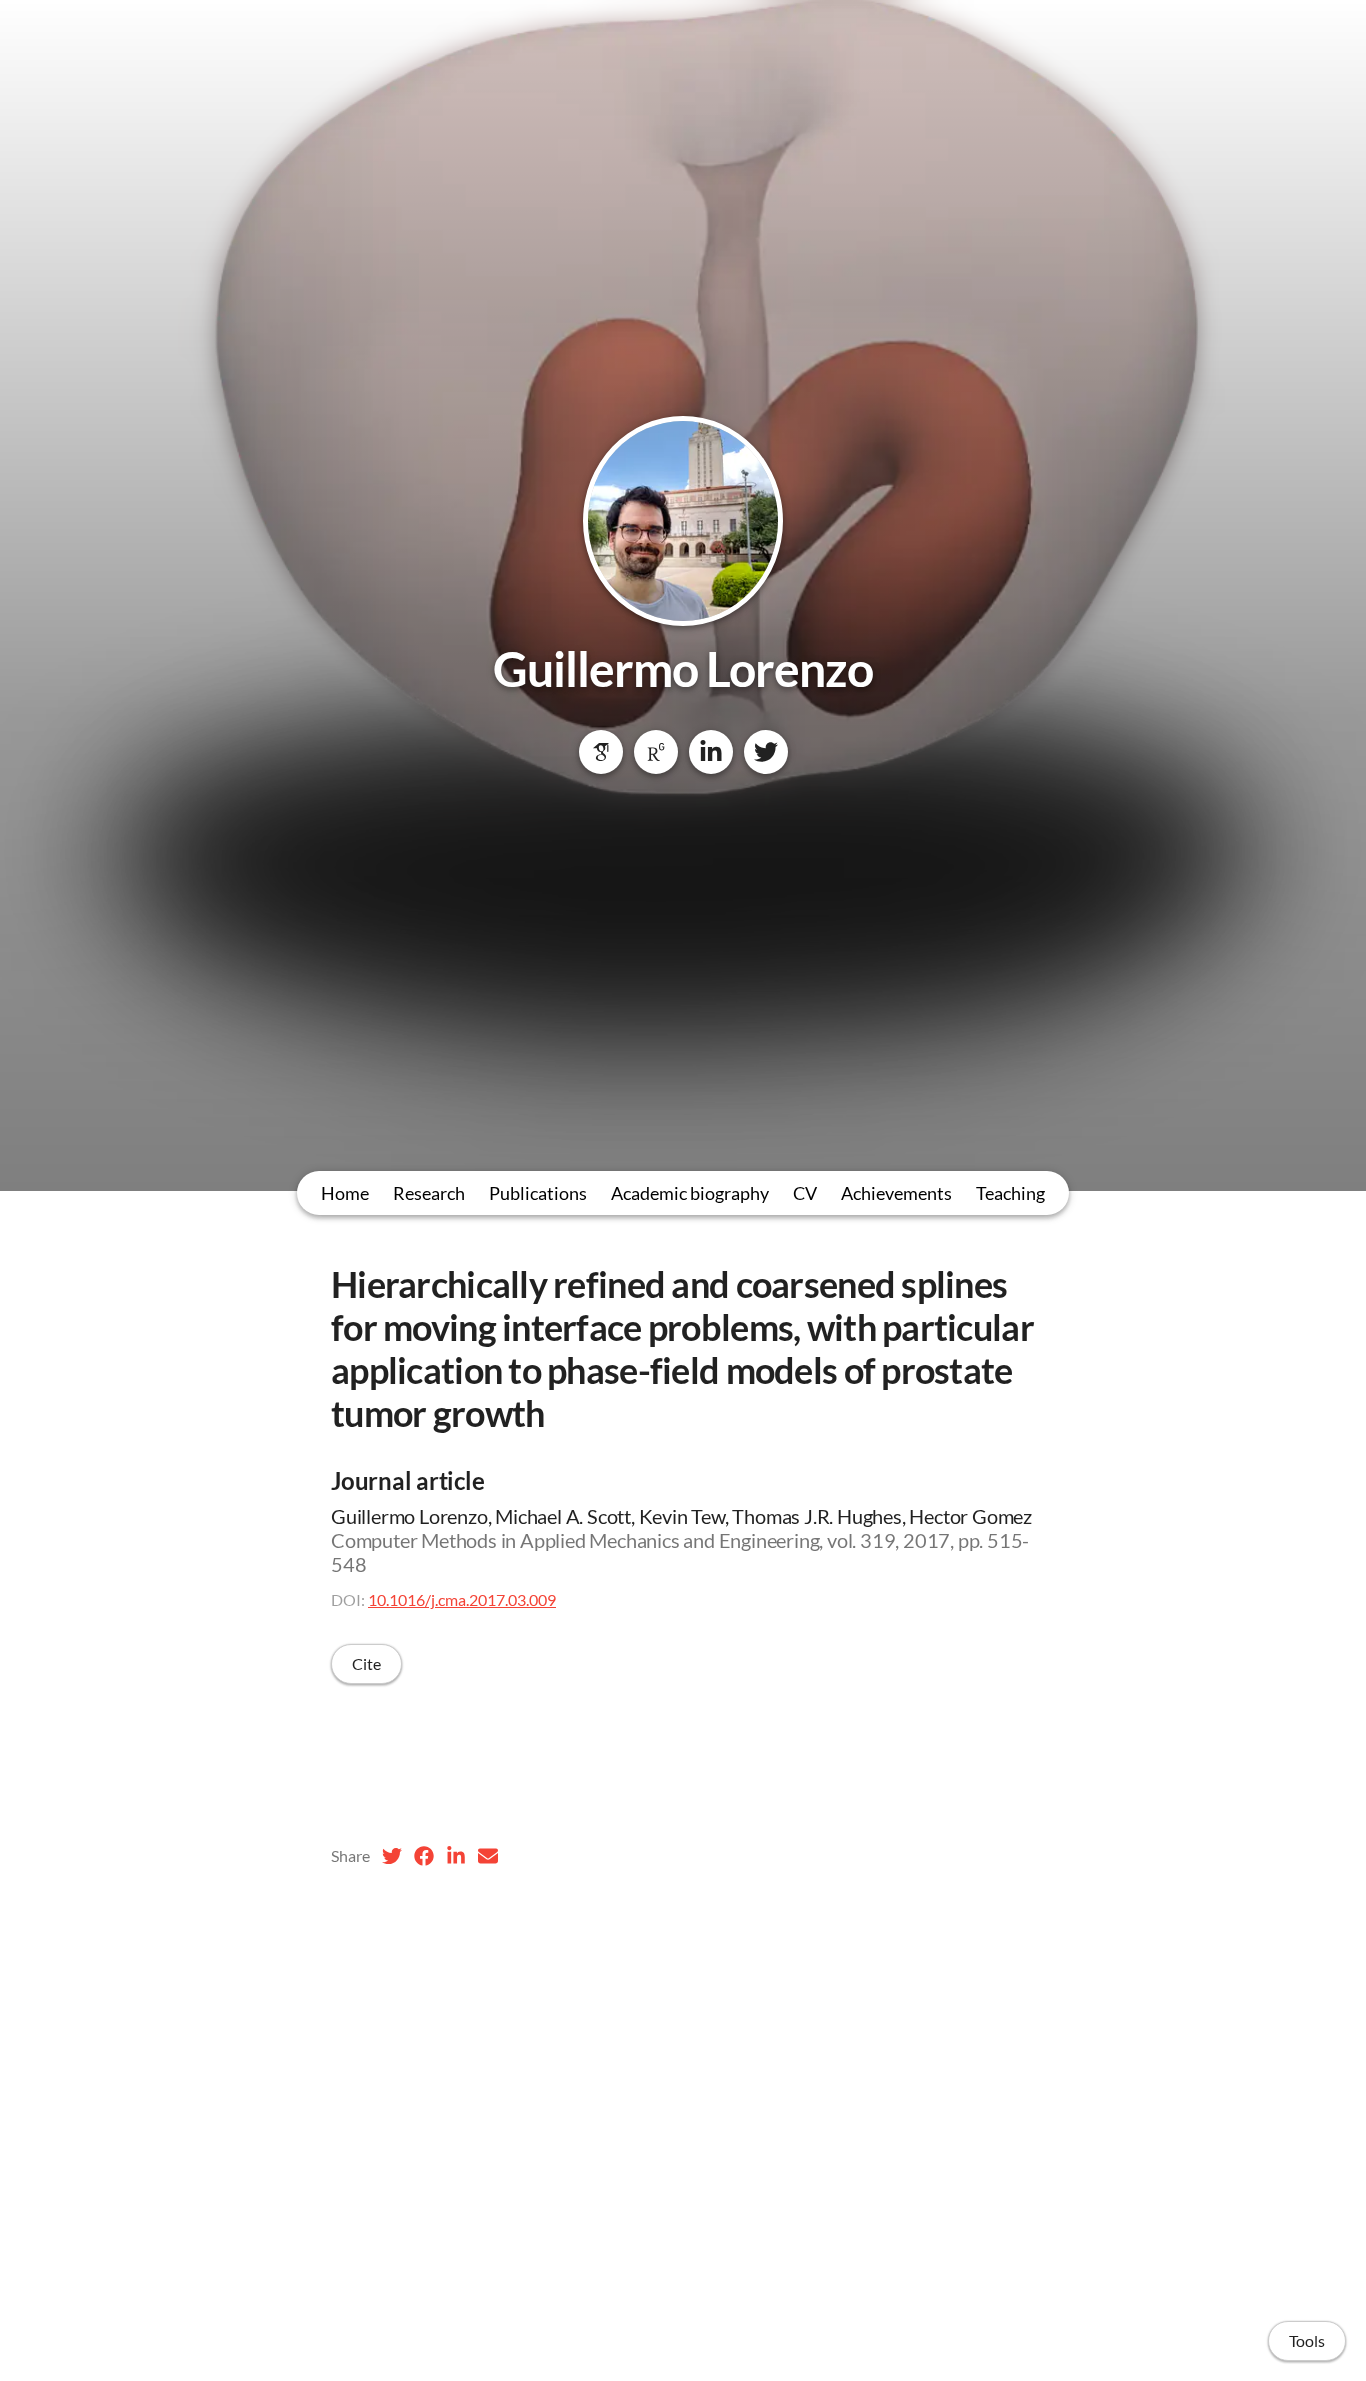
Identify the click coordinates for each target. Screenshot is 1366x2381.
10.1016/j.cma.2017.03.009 (462, 1599)
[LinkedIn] (711, 752)
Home (345, 1193)
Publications (538, 1193)
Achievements (896, 1193)
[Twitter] (766, 752)
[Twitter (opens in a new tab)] (392, 1856)
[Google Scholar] (601, 752)
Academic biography (690, 1193)
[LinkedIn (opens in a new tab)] (456, 1856)
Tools (1307, 2340)
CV (805, 1193)
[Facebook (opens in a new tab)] (424, 1856)
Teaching (1010, 1193)
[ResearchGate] (656, 752)
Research (429, 1193)
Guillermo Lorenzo (683, 668)
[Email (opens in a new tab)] (488, 1856)
